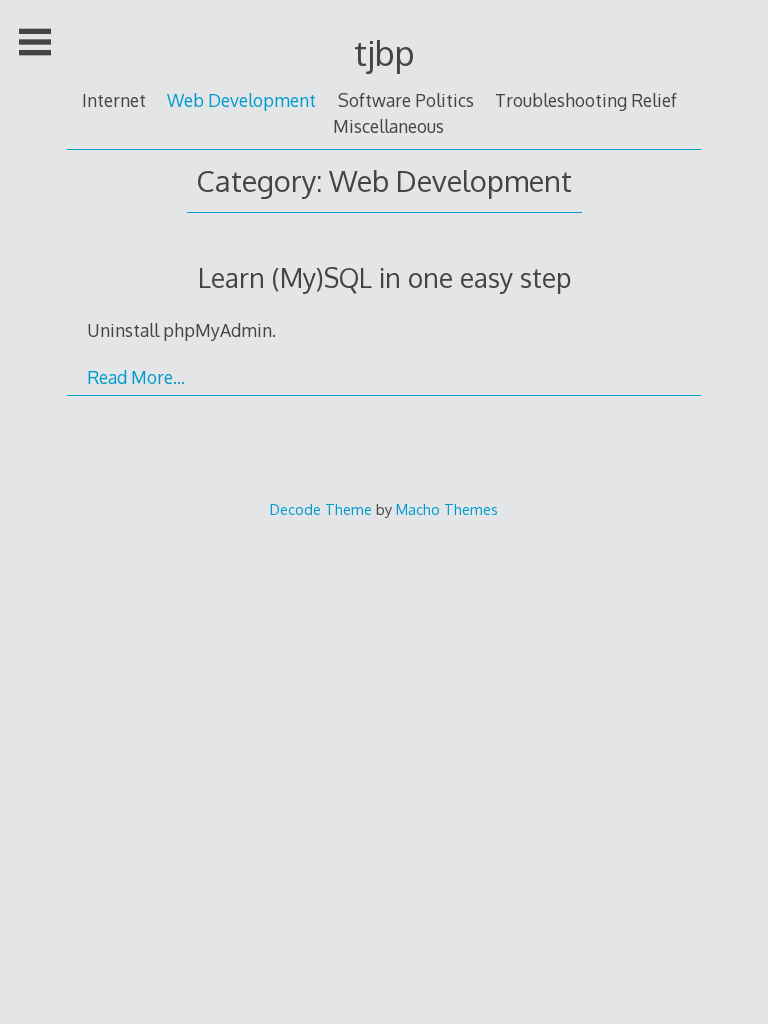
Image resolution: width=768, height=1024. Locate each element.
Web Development (241, 100)
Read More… (136, 377)
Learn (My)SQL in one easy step (384, 277)
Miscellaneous (388, 126)
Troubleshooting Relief (586, 100)
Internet (114, 100)
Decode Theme (321, 509)
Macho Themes (447, 509)
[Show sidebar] (35, 42)
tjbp (384, 52)
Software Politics (406, 100)
